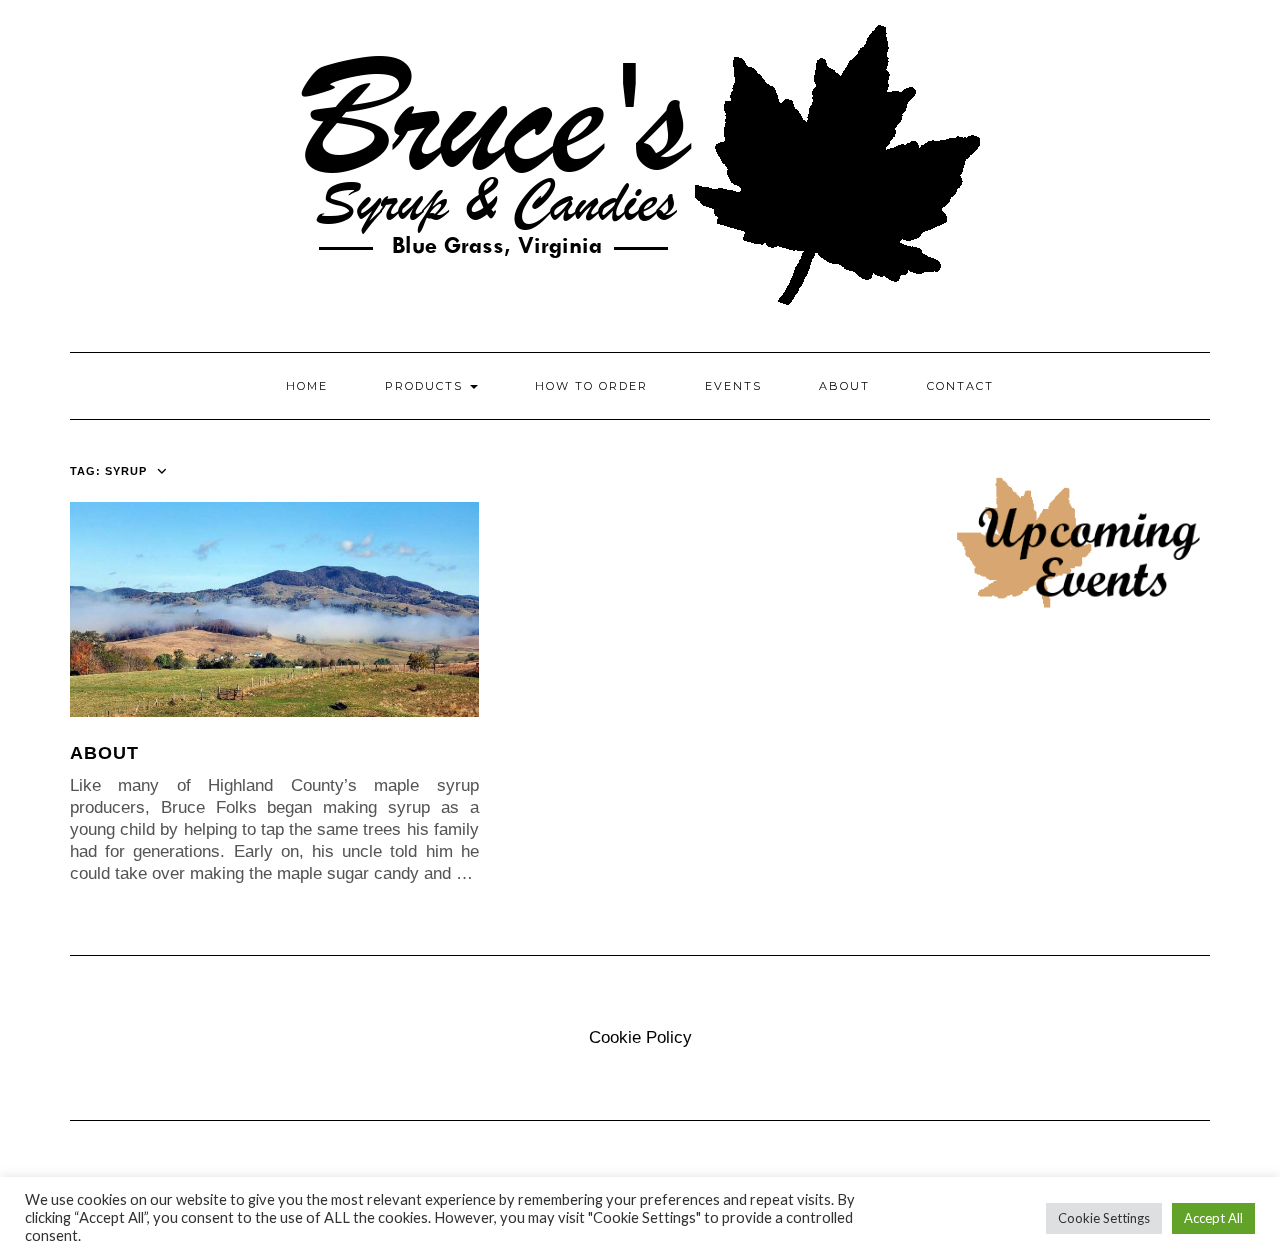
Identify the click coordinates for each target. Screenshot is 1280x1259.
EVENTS (733, 386)
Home (307, 386)
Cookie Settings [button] (1104, 1218)
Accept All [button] (1213, 1218)
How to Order (591, 386)
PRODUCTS (426, 386)
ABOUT (844, 386)
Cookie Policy (640, 1037)
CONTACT (960, 386)
